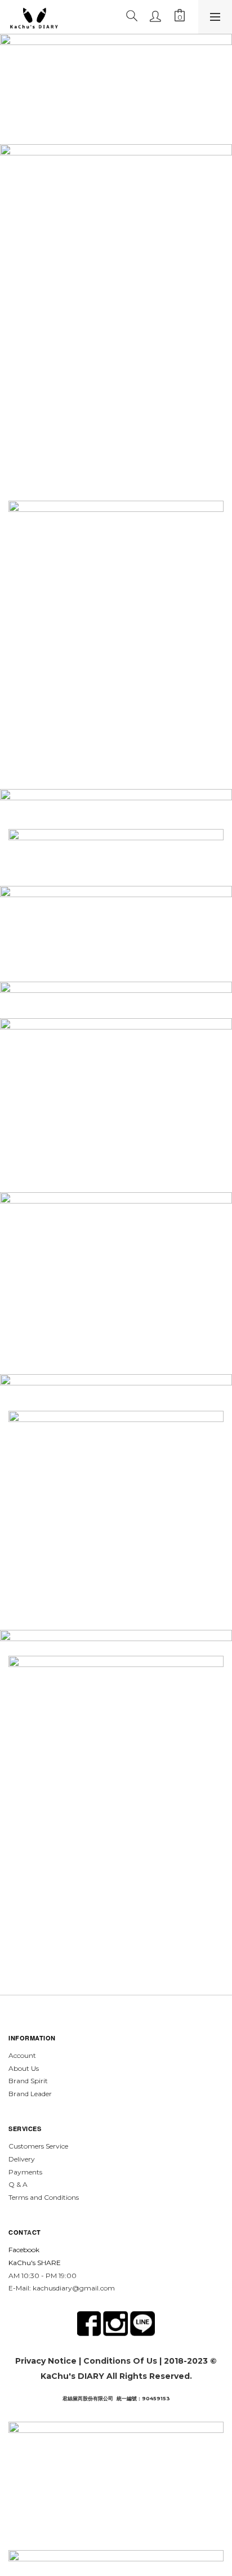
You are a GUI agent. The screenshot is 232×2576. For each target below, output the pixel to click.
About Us (24, 2068)
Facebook (24, 2250)
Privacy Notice (46, 2361)
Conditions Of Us (120, 2361)
